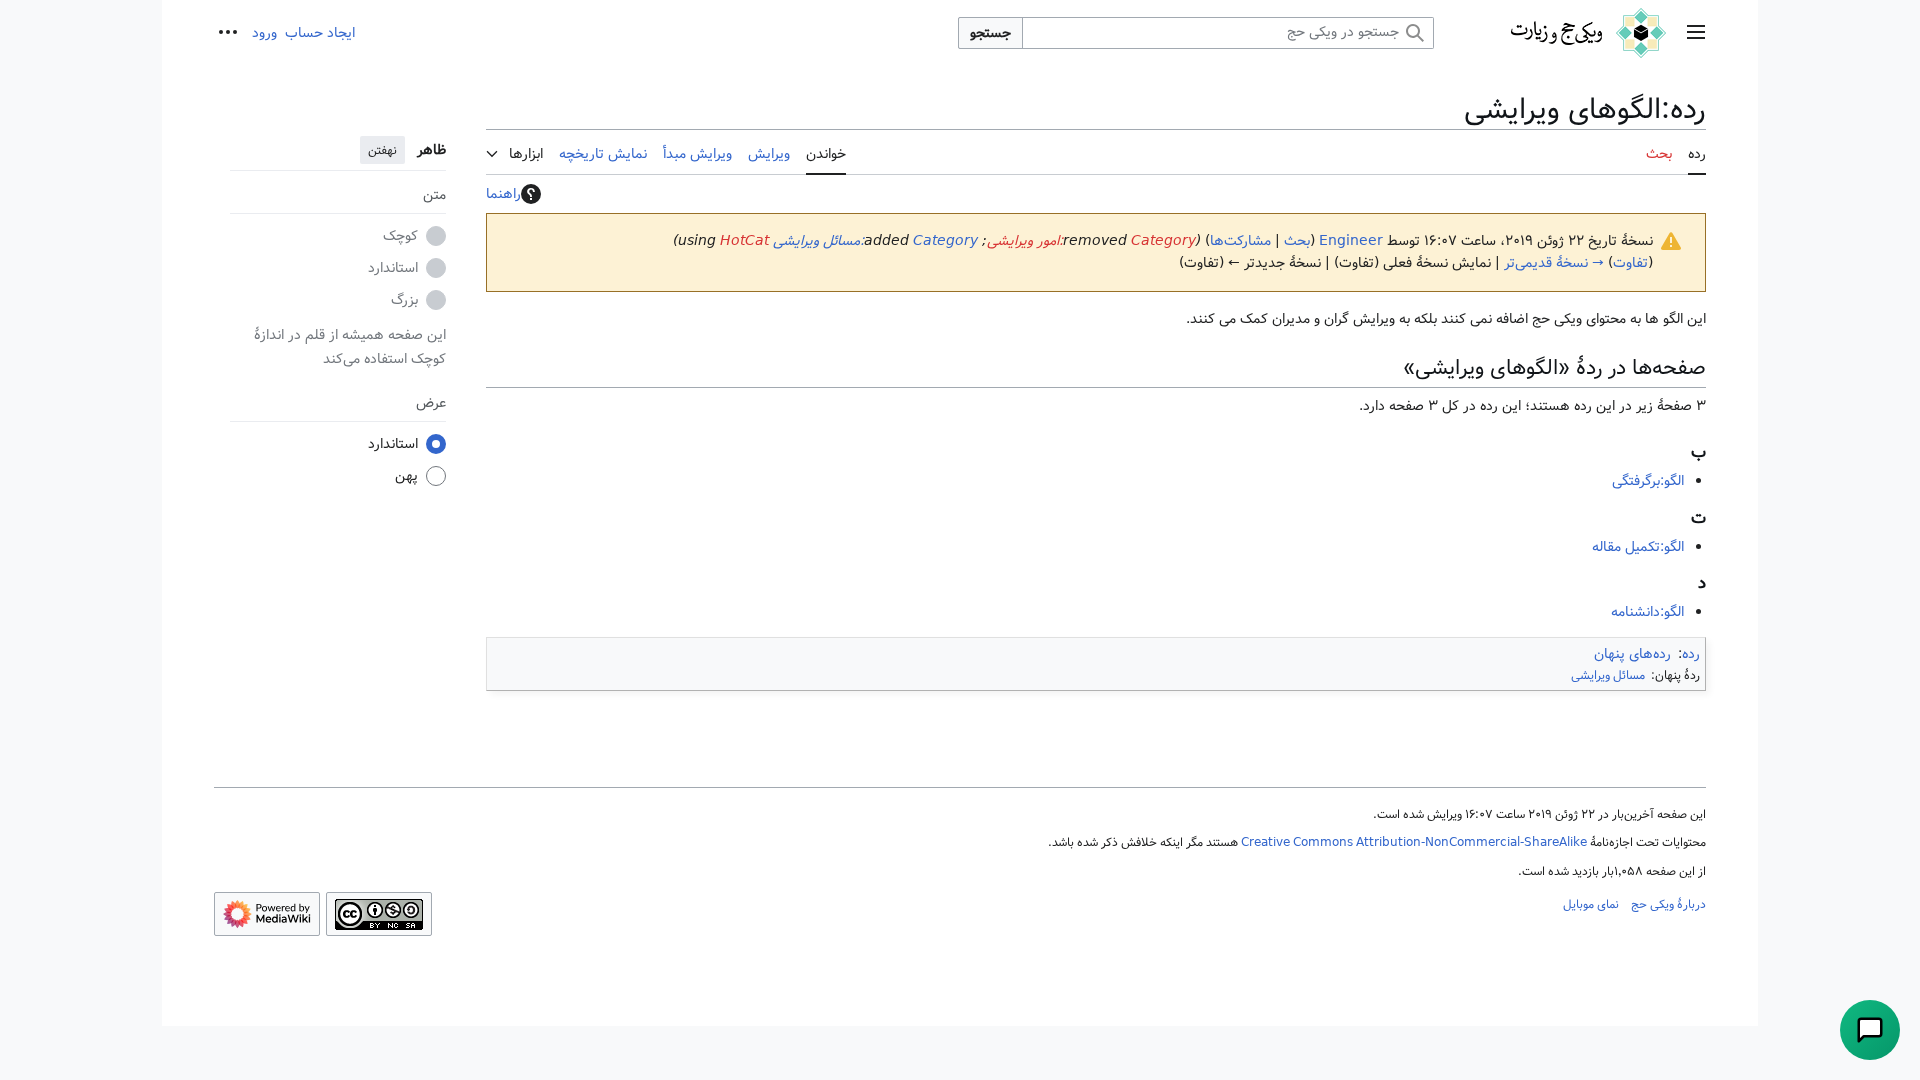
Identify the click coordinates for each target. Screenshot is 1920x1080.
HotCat (744, 241)
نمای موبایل (1591, 904)
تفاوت (1630, 263)
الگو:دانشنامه (1647, 612)
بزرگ (404, 300)
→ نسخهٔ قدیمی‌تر (1554, 263)
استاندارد (393, 268)
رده (1691, 654)
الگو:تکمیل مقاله (1638, 547)
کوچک (400, 236)
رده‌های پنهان (1632, 654)
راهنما (503, 194)
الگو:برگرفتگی (1648, 481)
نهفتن (382, 150)
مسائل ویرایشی (1608, 675)
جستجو (990, 33)
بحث (1297, 241)
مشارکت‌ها (1240, 241)
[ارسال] (1870, 1030)
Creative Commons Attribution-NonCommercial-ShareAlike (1414, 842)
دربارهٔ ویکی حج (1668, 904)
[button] (1696, 33)
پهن (406, 476)
